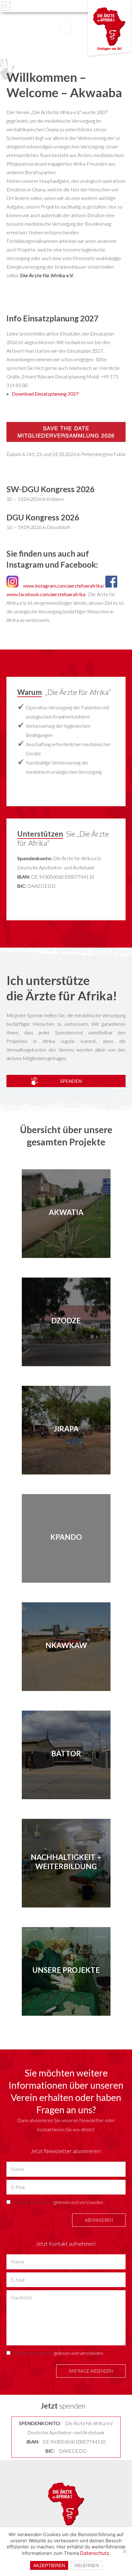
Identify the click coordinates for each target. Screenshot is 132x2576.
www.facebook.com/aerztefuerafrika (46, 594)
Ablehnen (87, 2565)
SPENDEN (71, 1081)
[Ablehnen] (124, 2551)
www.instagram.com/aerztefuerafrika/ (64, 586)
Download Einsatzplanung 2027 (45, 394)
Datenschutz (95, 2553)
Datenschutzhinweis (32, 2202)
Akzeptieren (49, 2565)
